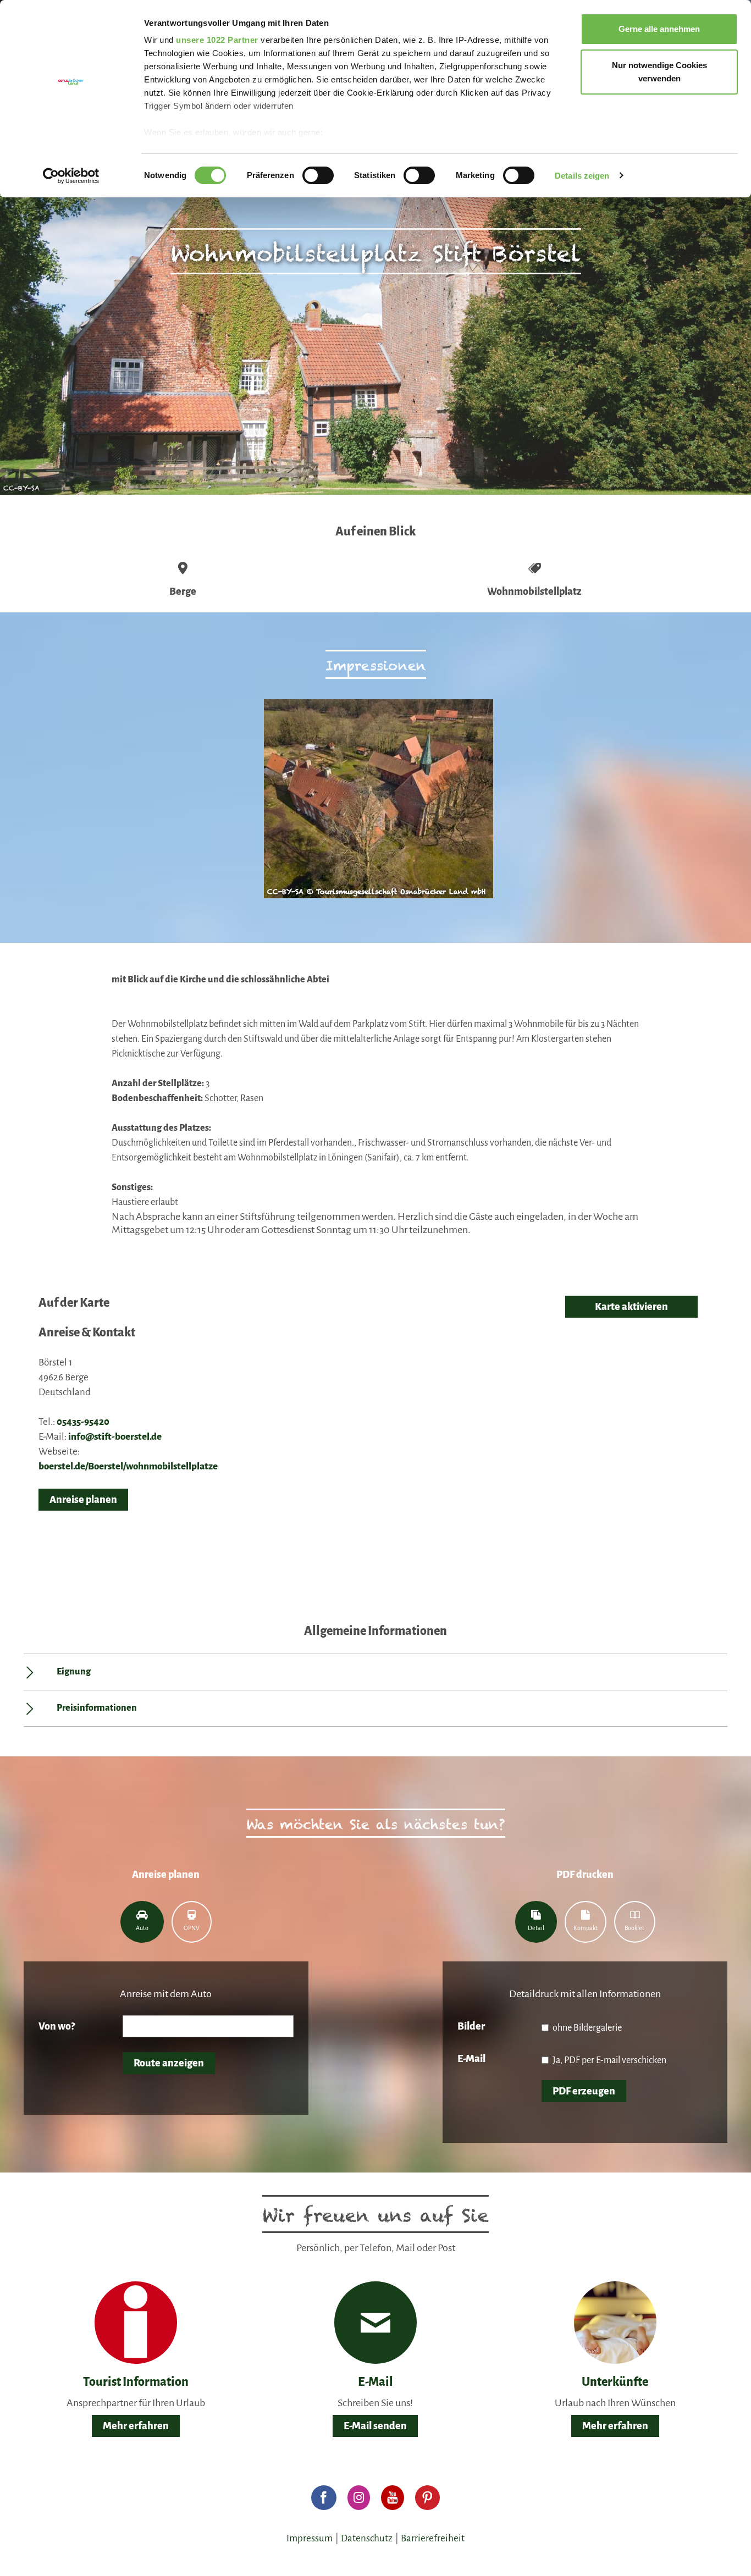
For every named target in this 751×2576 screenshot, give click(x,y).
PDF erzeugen (584, 2091)
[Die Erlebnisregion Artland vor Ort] (136, 2322)
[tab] (142, 1922)
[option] (376, 804)
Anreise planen (83, 1500)
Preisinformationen (97, 1708)
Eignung (74, 1672)
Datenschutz (367, 2538)
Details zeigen (582, 176)
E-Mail (471, 2059)
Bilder (471, 2026)
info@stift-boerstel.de (115, 1437)
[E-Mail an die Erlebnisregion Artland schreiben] (376, 2323)
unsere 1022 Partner (217, 40)
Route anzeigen (169, 2063)
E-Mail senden (375, 2426)
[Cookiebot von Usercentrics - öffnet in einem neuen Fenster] (71, 176)
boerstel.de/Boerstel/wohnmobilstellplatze (128, 1466)
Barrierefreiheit (433, 2538)
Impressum (310, 2538)
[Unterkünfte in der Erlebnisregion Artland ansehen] (615, 2322)
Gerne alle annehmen (659, 29)
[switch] (318, 175)
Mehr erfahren (136, 2426)
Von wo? (57, 2026)
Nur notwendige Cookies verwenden (659, 72)
